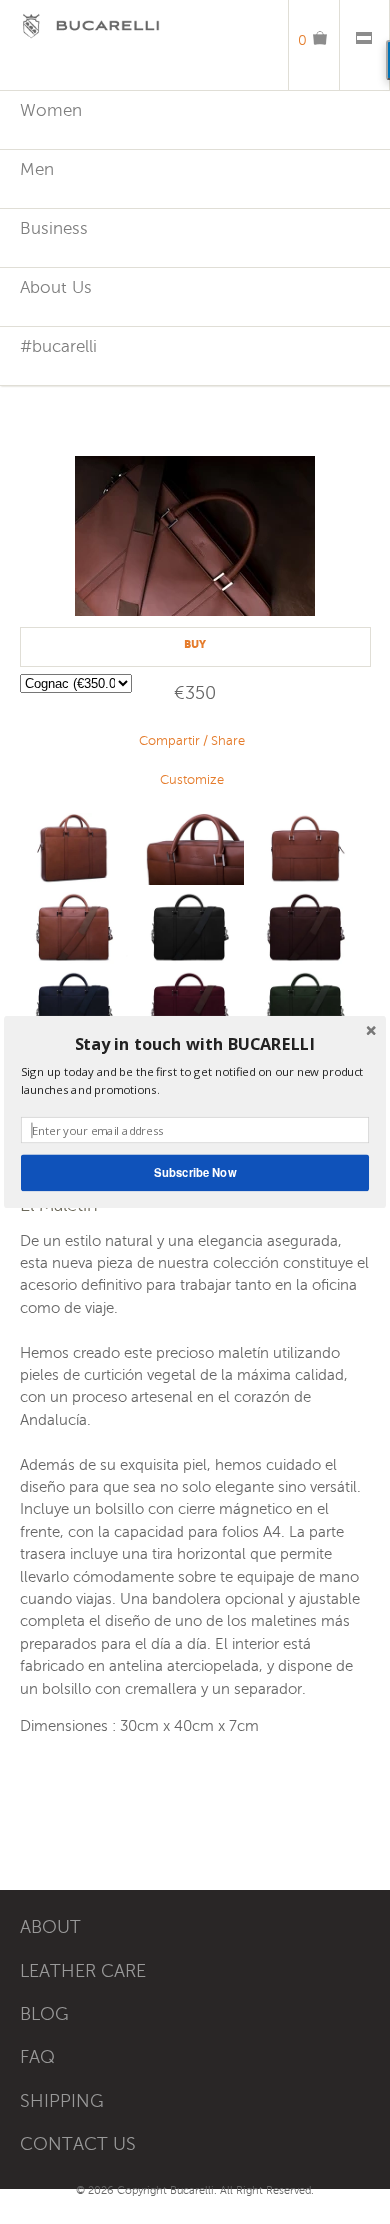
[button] (195, 1044)
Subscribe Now (195, 1172)
